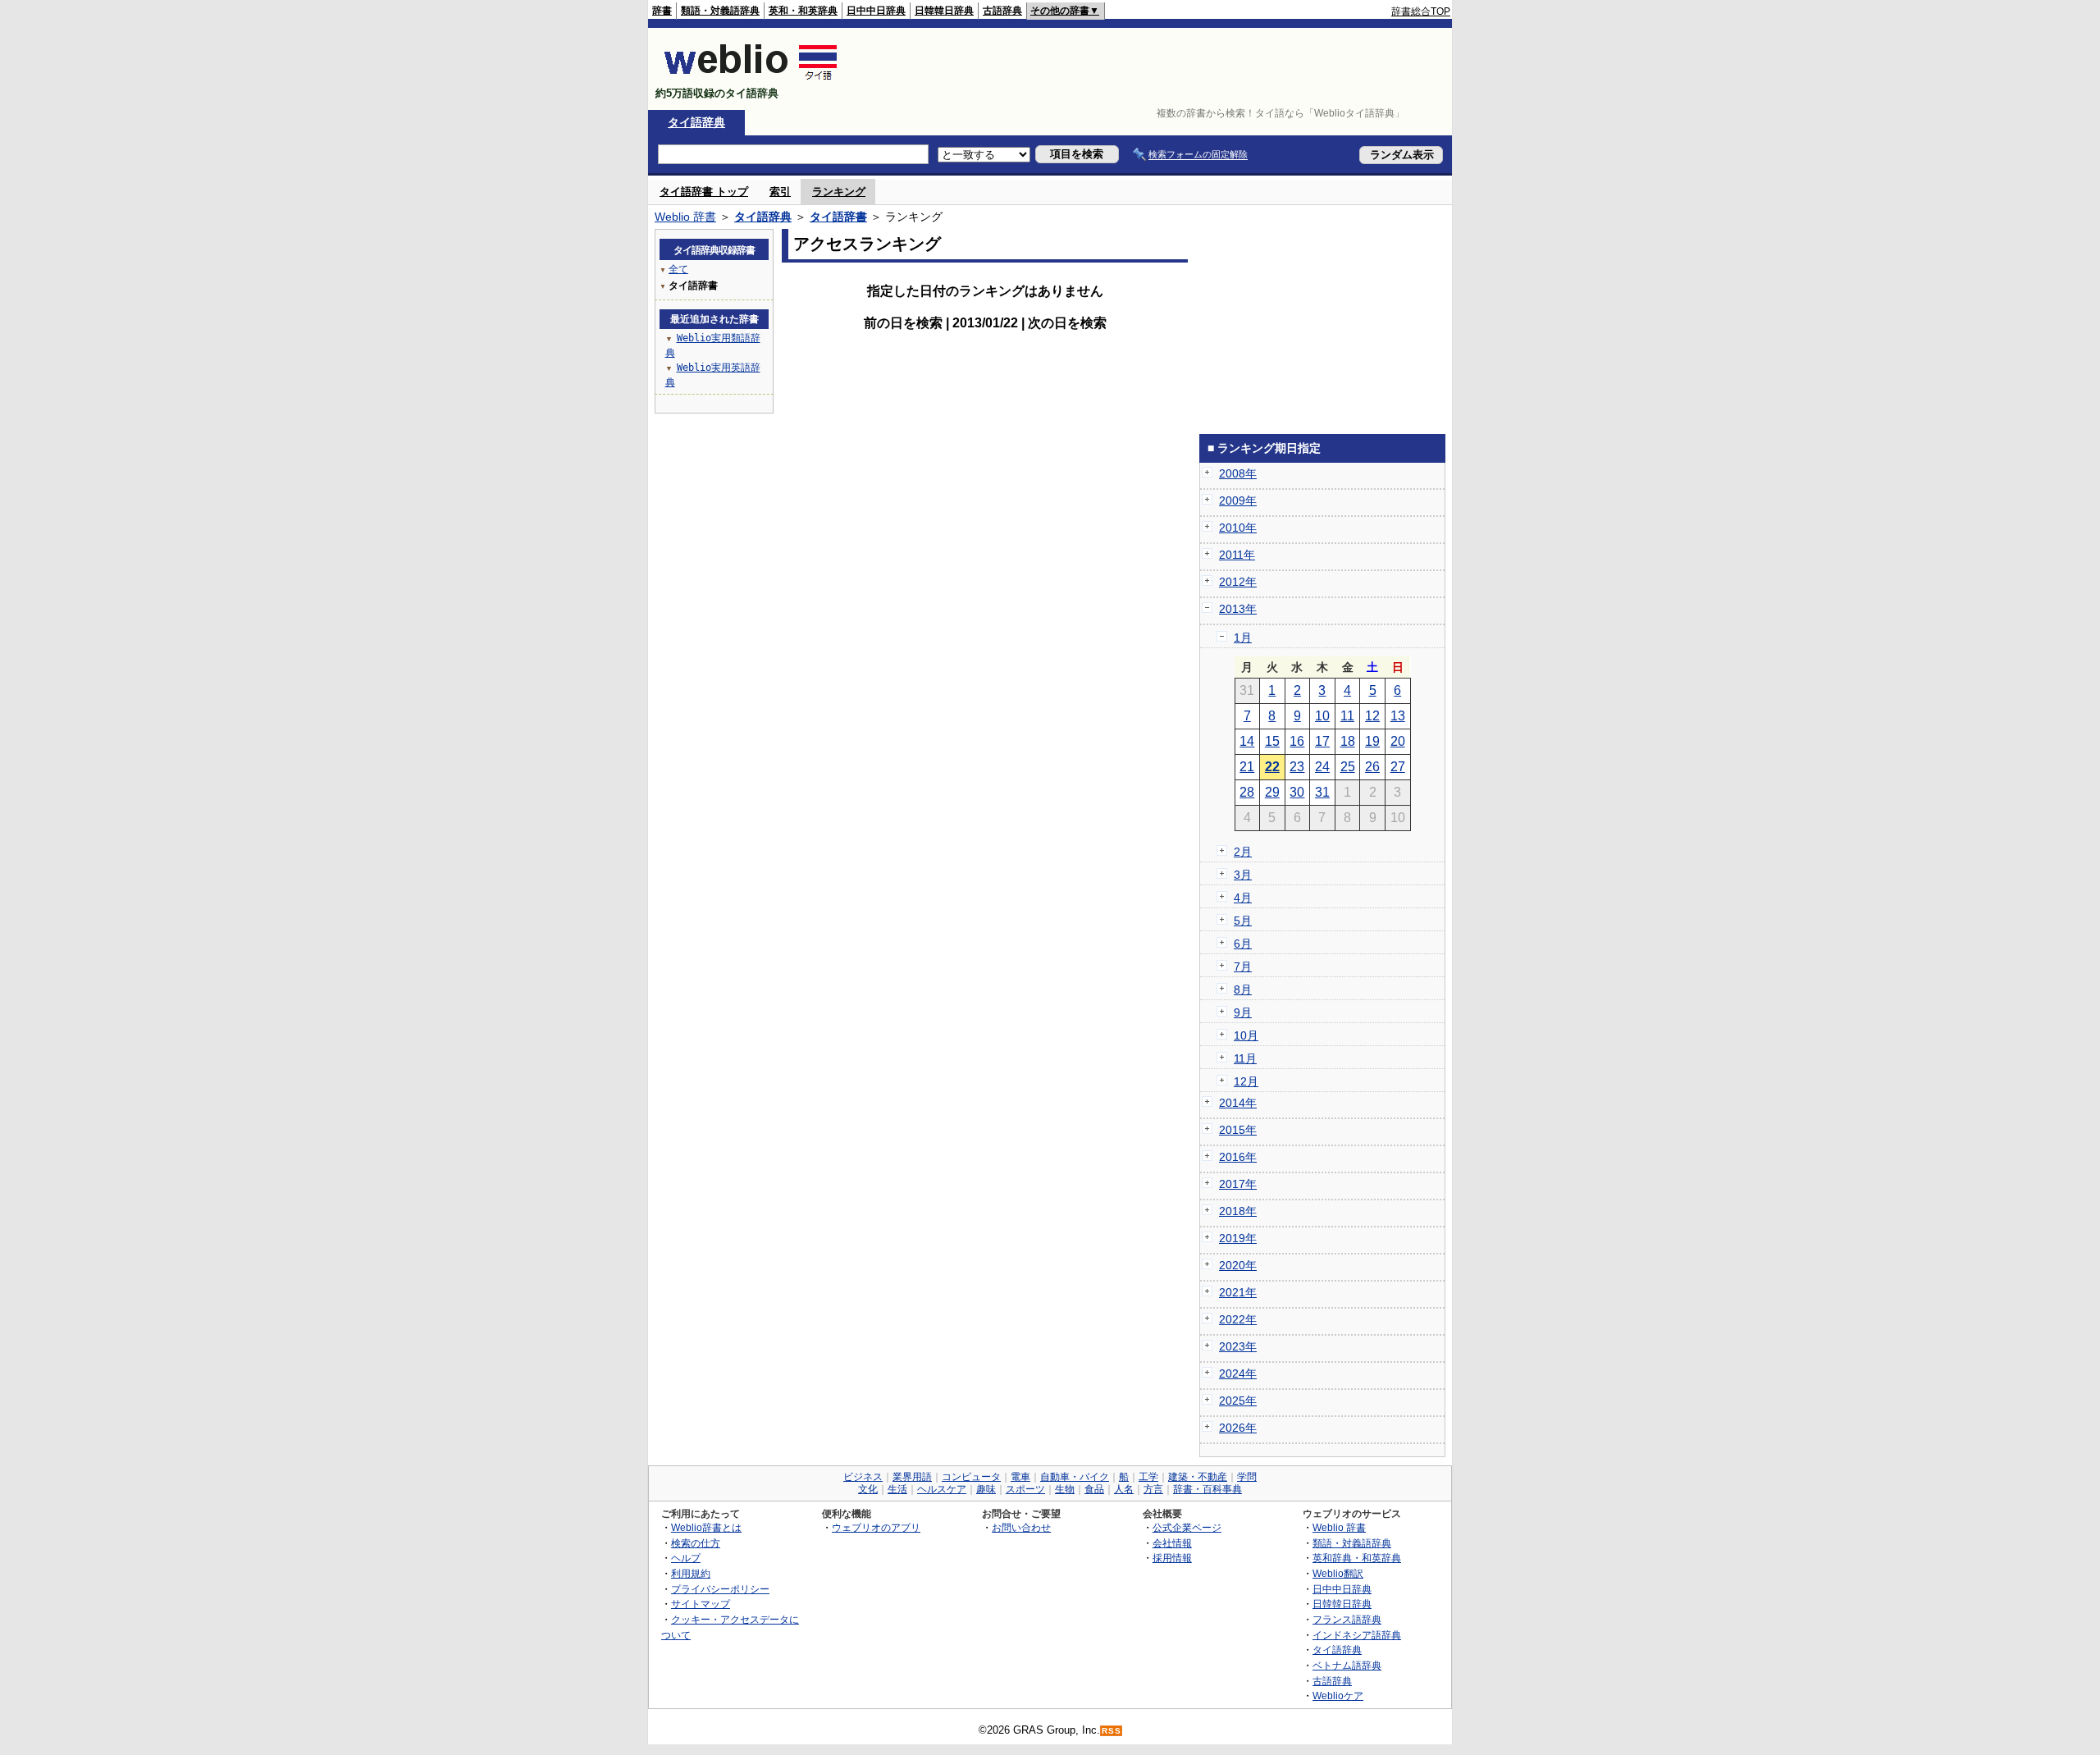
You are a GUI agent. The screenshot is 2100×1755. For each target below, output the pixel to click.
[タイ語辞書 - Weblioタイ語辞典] (751, 79)
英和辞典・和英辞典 (1357, 1558)
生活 (897, 1489)
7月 (1243, 967)
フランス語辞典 (1347, 1619)
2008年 (1238, 473)
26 (1372, 767)
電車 (1020, 1477)
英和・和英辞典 (803, 11)
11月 (1245, 1058)
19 (1372, 741)
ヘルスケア (942, 1489)
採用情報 (1172, 1558)
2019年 (1238, 1238)
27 (1398, 767)
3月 (1243, 875)
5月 (1243, 921)
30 (1297, 792)
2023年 (1238, 1346)
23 (1297, 767)
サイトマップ (701, 1604)
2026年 (1238, 1428)
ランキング (839, 192)
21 (1247, 767)
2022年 (1238, 1319)
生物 (1065, 1489)
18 (1348, 741)
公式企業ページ (1187, 1527)
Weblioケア (1338, 1696)
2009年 (1238, 500)
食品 (1094, 1489)
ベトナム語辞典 (1347, 1665)
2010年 (1238, 528)
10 (1322, 716)
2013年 (1238, 609)
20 (1398, 741)
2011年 (1237, 555)
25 (1348, 767)
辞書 (662, 11)
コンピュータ (971, 1477)
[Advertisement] (1152, 69)
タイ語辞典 (696, 122)
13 (1398, 716)
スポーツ (1025, 1489)
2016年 (1238, 1157)
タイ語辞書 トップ (704, 192)
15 (1272, 741)
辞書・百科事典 (1207, 1489)
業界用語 (912, 1477)
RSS (1112, 1731)
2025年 (1238, 1401)
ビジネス (863, 1477)
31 (1322, 792)
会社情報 (1172, 1543)
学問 (1247, 1477)
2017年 (1238, 1184)
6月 (1243, 944)
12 (1372, 716)
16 (1297, 741)
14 (1247, 741)
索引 (780, 192)
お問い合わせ (1021, 1527)
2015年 (1238, 1130)
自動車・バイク (1075, 1477)
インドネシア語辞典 (1357, 1635)
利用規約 (691, 1573)
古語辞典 (1002, 11)
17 (1322, 741)
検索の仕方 (696, 1543)
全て (678, 269)
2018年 (1238, 1211)
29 (1272, 792)
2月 (1243, 852)
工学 (1148, 1477)
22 (1272, 767)
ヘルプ (686, 1558)
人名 (1124, 1489)
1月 (1243, 638)
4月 (1243, 898)
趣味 (986, 1489)
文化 (868, 1489)
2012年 (1238, 582)
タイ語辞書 (838, 217)
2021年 (1238, 1292)
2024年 (1238, 1373)
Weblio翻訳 (1338, 1573)
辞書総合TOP (1421, 11)
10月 (1246, 1035)
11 (1347, 716)
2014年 (1238, 1103)
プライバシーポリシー (720, 1589)
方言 (1153, 1489)
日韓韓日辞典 (944, 11)
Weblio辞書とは (706, 1527)
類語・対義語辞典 (720, 11)
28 (1247, 792)
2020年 (1238, 1265)
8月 (1243, 989)
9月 (1243, 1012)
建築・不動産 (1198, 1477)
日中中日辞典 (876, 11)
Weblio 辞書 (685, 217)
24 (1322, 767)
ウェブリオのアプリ (876, 1527)
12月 (1246, 1081)
